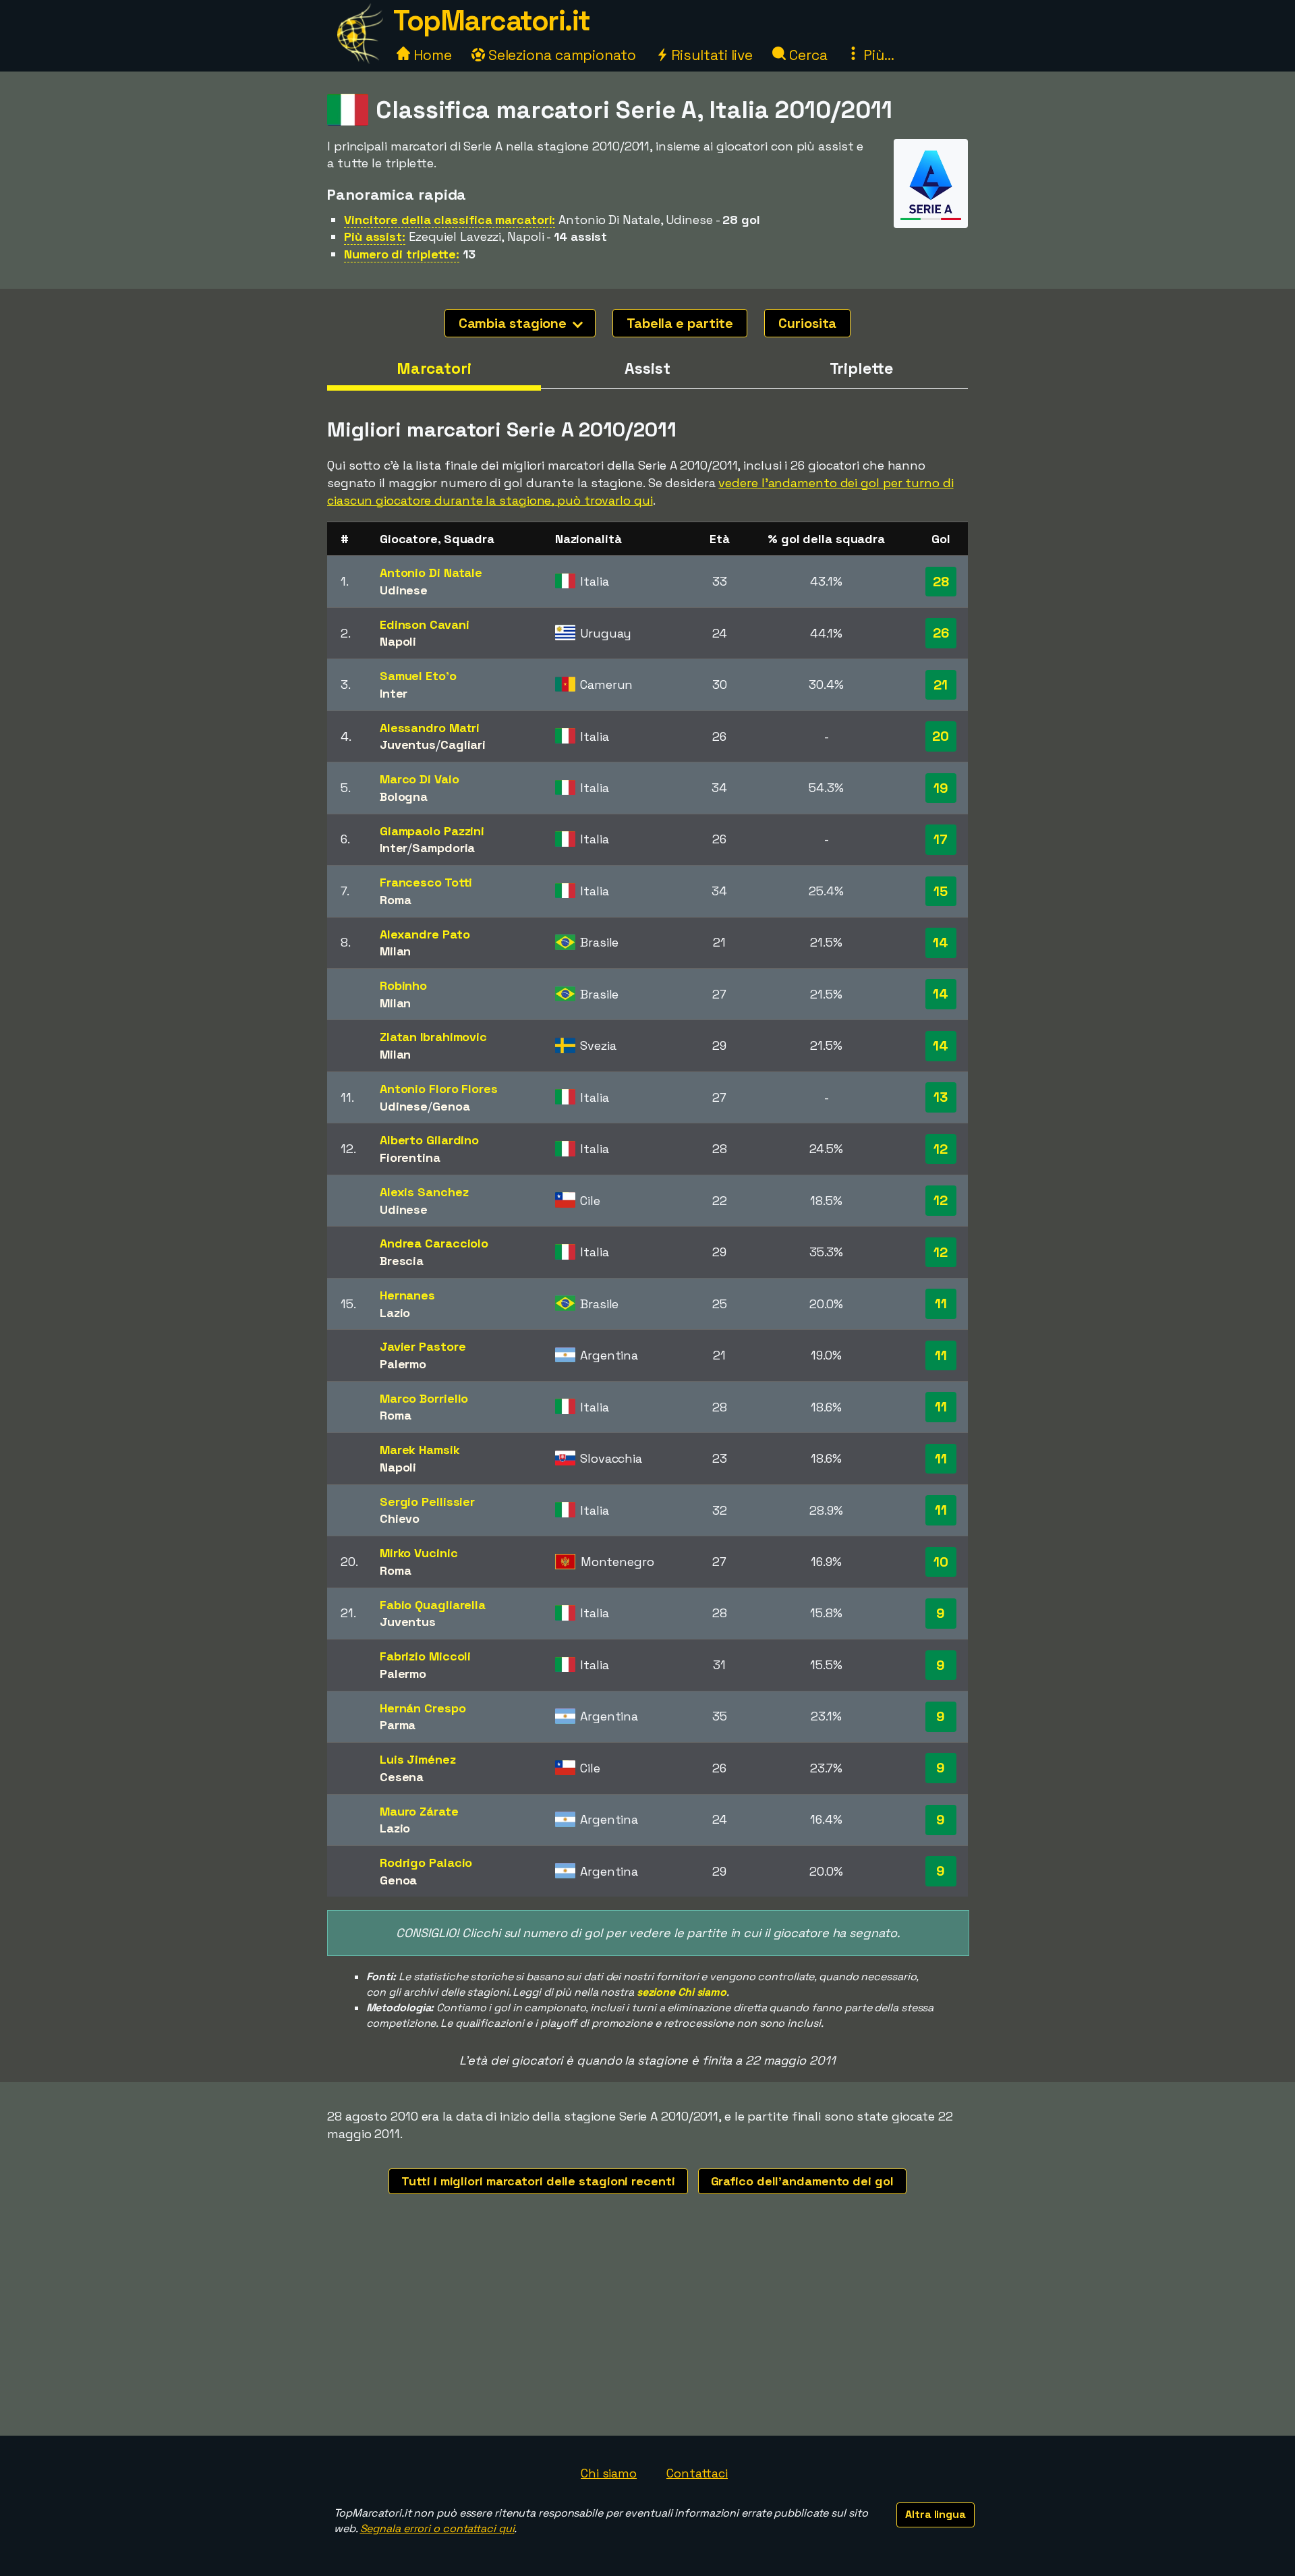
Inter (394, 693)
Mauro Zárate (419, 1811)
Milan (396, 951)
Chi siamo (609, 2473)
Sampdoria (443, 848)
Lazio (395, 1313)
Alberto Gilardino (429, 1140)
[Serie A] (931, 216)
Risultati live (711, 55)
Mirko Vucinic (419, 1553)
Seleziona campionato (560, 55)
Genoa (451, 1106)
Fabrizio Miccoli (425, 1656)
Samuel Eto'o (418, 676)
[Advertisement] (647, 2334)
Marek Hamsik (420, 1450)
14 (941, 943)
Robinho (403, 985)
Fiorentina (410, 1157)
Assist (647, 368)
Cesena (402, 1777)
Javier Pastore (423, 1346)
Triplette (861, 368)
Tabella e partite (680, 323)
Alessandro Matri (430, 728)
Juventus (408, 745)
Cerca (806, 55)
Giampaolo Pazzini (432, 831)
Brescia (402, 1261)
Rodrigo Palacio (426, 1863)
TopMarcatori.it (492, 21)
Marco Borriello (424, 1398)
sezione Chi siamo (682, 1992)
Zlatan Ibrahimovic (433, 1037)
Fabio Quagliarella (433, 1605)
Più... (877, 55)
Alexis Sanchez (424, 1192)
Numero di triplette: (402, 254)
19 (941, 788)
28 (941, 582)
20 (941, 736)
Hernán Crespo (423, 1708)
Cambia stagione (514, 323)
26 (941, 633)
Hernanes (407, 1295)
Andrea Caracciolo (434, 1243)
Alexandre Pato (425, 934)
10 (941, 1562)
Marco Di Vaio (420, 779)
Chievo (400, 1518)
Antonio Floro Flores (439, 1089)
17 (941, 839)
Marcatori (434, 368)
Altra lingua (936, 2514)
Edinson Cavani (425, 624)
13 (941, 1097)
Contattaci (697, 2473)
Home (431, 55)
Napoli (398, 641)
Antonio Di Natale (431, 572)
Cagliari (463, 745)
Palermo (403, 1364)
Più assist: (375, 236)
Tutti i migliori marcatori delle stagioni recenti (538, 2181)
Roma (396, 900)
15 (941, 891)
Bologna (404, 796)
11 (941, 1304)
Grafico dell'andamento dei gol (802, 2181)
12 (941, 1149)
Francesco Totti (426, 882)
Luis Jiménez (418, 1759)
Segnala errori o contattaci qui (437, 2528)
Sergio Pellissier (427, 1502)
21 (941, 685)
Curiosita (807, 323)
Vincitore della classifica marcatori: (450, 220)
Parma (398, 1725)
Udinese (404, 590)
